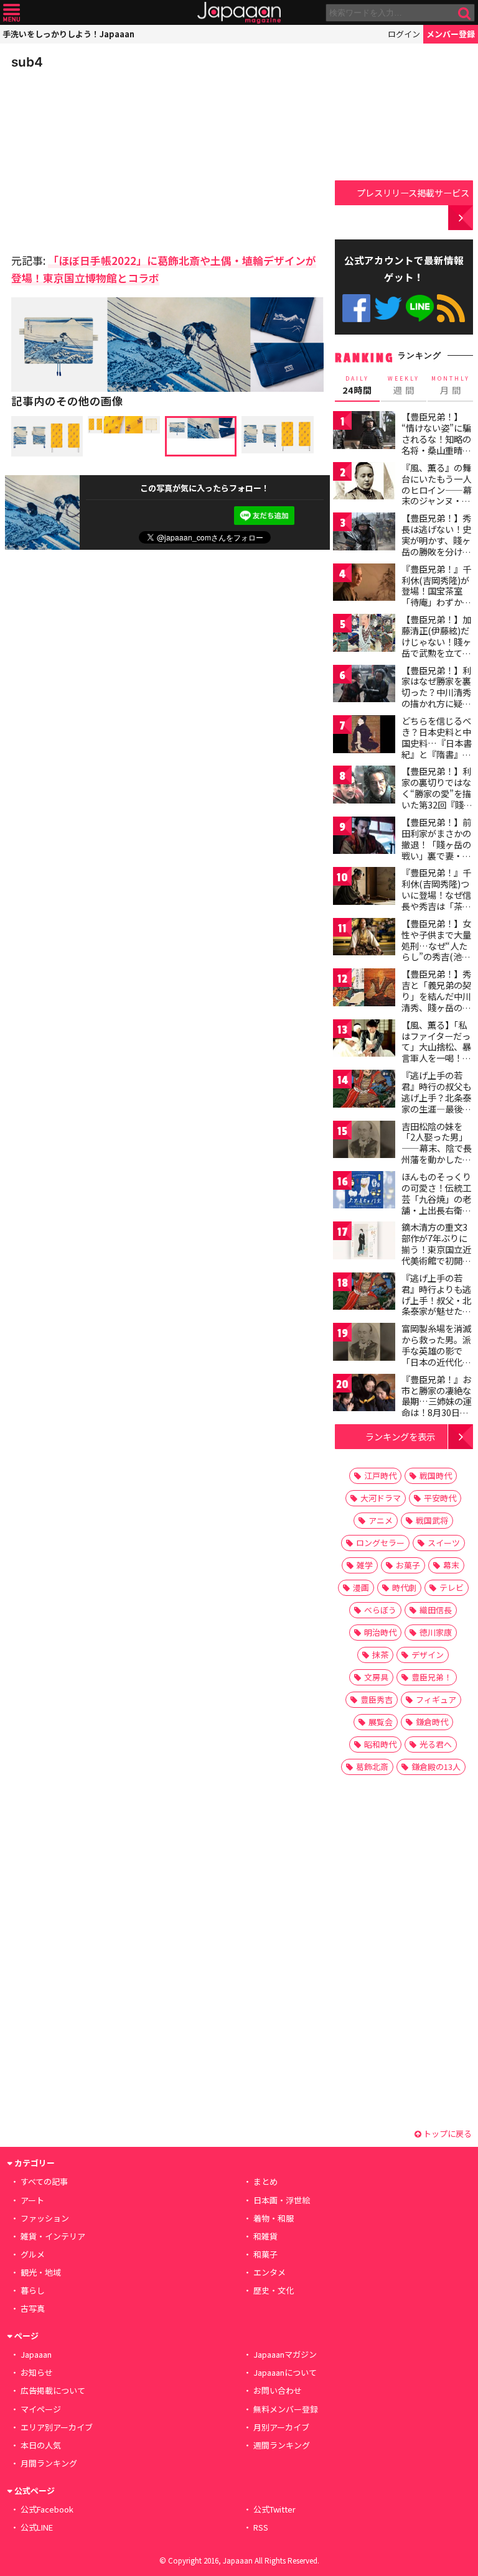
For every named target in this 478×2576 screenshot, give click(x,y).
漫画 (361, 1587)
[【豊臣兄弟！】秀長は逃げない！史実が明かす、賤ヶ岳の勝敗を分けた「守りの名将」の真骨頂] (364, 533)
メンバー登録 (451, 34)
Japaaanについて (285, 2372)
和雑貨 (265, 2236)
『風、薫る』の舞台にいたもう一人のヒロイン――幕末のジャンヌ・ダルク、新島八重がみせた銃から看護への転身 (437, 501)
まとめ (265, 2181)
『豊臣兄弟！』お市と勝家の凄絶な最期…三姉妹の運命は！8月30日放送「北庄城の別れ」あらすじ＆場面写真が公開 (437, 1412)
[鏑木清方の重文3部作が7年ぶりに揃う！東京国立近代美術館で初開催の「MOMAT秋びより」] (364, 1242)
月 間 (451, 386)
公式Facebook (356, 308)
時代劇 (404, 1587)
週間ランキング (282, 2445)
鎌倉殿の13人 (436, 1767)
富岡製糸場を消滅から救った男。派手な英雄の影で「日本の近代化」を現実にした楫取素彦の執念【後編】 (436, 1361)
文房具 (376, 1677)
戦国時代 (436, 1476)
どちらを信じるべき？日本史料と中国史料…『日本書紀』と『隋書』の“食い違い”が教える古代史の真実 (437, 748)
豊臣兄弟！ (432, 1677)
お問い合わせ (278, 2390)
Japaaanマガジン (285, 2354)
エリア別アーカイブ (57, 2427)
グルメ (33, 2254)
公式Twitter (388, 308)
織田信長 (436, 1610)
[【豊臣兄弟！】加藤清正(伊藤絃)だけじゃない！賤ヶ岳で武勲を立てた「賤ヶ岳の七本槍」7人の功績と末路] (364, 635)
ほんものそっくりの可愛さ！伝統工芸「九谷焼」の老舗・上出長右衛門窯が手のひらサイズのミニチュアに (436, 1204)
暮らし (33, 2290)
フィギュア (436, 1699)
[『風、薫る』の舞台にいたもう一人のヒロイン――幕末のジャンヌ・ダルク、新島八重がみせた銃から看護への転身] (364, 483)
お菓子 (408, 1565)
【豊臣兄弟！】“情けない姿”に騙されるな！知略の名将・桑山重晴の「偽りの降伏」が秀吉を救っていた (436, 444)
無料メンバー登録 (286, 2409)
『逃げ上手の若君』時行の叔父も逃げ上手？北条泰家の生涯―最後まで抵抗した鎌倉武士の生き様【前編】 (436, 1108)
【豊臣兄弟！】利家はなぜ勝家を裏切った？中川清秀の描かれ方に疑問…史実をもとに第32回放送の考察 (437, 698)
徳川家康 (436, 1632)
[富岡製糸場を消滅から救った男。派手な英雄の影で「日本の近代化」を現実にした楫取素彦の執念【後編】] (364, 1344)
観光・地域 (41, 2272)
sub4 (27, 62)
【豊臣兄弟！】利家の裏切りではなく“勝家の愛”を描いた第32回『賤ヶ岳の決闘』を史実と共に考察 (437, 799)
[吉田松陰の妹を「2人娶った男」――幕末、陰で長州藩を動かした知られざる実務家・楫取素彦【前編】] (364, 1142)
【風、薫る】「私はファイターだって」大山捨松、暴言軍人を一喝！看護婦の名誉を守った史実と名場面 (436, 1052)
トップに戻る (447, 2134)
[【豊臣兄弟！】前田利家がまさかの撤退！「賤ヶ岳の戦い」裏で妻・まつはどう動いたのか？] (364, 837)
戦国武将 (432, 1520)
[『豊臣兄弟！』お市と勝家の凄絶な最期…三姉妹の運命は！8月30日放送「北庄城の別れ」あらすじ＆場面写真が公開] (364, 1395)
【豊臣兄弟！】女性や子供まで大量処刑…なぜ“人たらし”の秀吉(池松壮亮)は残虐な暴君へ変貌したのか (438, 951)
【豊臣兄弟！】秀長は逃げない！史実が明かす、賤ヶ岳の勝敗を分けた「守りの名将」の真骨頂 (436, 545)
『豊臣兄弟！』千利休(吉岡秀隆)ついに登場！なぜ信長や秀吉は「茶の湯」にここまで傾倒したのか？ (436, 900)
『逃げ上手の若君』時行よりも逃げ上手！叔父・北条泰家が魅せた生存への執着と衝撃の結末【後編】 (436, 1305)
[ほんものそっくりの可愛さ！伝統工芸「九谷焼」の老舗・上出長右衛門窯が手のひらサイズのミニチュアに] (364, 1192)
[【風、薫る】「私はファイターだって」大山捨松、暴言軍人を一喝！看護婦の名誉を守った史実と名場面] (364, 1040)
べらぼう (380, 1610)
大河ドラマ (381, 1498)
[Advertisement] (98, 158)
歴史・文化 (274, 2290)
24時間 (357, 386)
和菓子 (265, 2254)
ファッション (45, 2218)
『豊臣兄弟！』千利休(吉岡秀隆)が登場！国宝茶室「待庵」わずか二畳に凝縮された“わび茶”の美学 (436, 596)
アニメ (381, 1520)
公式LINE (420, 308)
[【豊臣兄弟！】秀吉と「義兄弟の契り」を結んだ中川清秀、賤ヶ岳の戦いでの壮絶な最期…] (364, 989)
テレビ (452, 1587)
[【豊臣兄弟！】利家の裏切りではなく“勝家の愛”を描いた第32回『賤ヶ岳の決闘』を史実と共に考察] (364, 786)
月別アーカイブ (281, 2427)
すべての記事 (44, 2181)
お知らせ (37, 2372)
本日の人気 (41, 2445)
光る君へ (436, 1744)
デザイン (428, 1655)
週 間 (404, 386)
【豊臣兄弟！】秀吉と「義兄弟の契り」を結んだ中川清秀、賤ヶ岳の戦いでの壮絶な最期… (436, 1001)
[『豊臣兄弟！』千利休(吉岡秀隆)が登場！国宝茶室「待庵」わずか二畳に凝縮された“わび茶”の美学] (364, 584)
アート (32, 2200)
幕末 (451, 1565)
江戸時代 (380, 1476)
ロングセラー (380, 1543)
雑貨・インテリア (53, 2236)
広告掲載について (53, 2390)
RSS (451, 308)
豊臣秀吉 (377, 1699)
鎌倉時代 (432, 1722)
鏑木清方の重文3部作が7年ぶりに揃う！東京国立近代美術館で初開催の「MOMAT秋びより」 (436, 1254)
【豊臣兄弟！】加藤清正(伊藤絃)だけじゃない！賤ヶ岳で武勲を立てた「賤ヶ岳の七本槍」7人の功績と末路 (436, 652)
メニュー (12, 13)
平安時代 (440, 1498)
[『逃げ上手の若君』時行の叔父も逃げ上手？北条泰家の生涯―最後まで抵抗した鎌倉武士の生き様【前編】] (364, 1091)
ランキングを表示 (400, 1436)
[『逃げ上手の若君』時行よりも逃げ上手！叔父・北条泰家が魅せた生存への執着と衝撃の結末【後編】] (364, 1293)
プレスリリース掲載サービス (413, 192)
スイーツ (444, 1543)
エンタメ (269, 2272)
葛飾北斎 (372, 1767)
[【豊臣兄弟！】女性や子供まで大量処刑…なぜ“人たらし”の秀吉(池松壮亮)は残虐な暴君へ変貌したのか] (364, 939)
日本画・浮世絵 (282, 2200)
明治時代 (380, 1632)
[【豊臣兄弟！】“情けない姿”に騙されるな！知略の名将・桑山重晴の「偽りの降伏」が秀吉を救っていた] (364, 432)
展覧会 (381, 1722)
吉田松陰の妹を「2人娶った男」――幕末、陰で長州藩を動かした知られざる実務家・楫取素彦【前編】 (437, 1154)
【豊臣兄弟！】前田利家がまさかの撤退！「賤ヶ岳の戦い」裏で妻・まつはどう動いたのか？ (436, 850)
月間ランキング (49, 2463)
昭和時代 (380, 1744)
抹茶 (380, 1655)
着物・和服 (274, 2218)
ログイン (404, 34)
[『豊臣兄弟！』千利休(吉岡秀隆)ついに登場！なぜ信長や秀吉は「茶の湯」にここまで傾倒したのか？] (364, 888)
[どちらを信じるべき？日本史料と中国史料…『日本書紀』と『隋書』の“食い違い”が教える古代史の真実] (364, 736)
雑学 (365, 1565)
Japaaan (239, 13)
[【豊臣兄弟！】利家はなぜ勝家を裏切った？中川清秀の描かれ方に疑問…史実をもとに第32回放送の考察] (364, 686)
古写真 (33, 2308)
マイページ (41, 2409)
